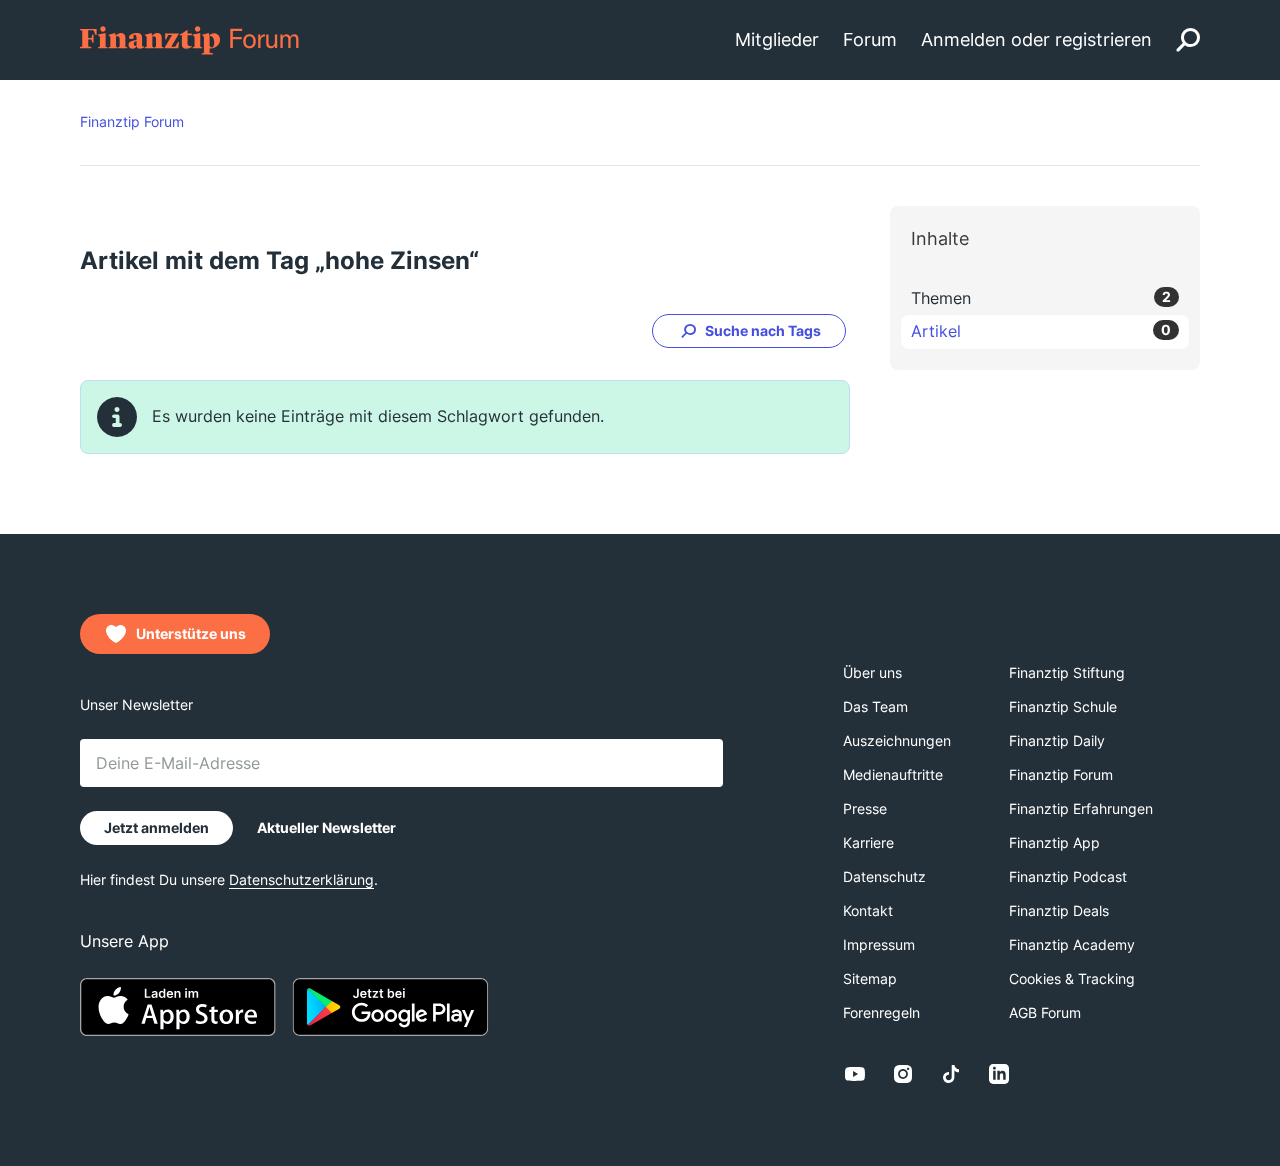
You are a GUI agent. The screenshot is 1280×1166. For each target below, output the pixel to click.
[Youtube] (855, 1074)
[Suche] (1188, 40)
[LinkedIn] (999, 1074)
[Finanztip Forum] (190, 38)
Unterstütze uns (191, 633)
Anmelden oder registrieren (1036, 39)
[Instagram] (903, 1074)
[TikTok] (951, 1074)
